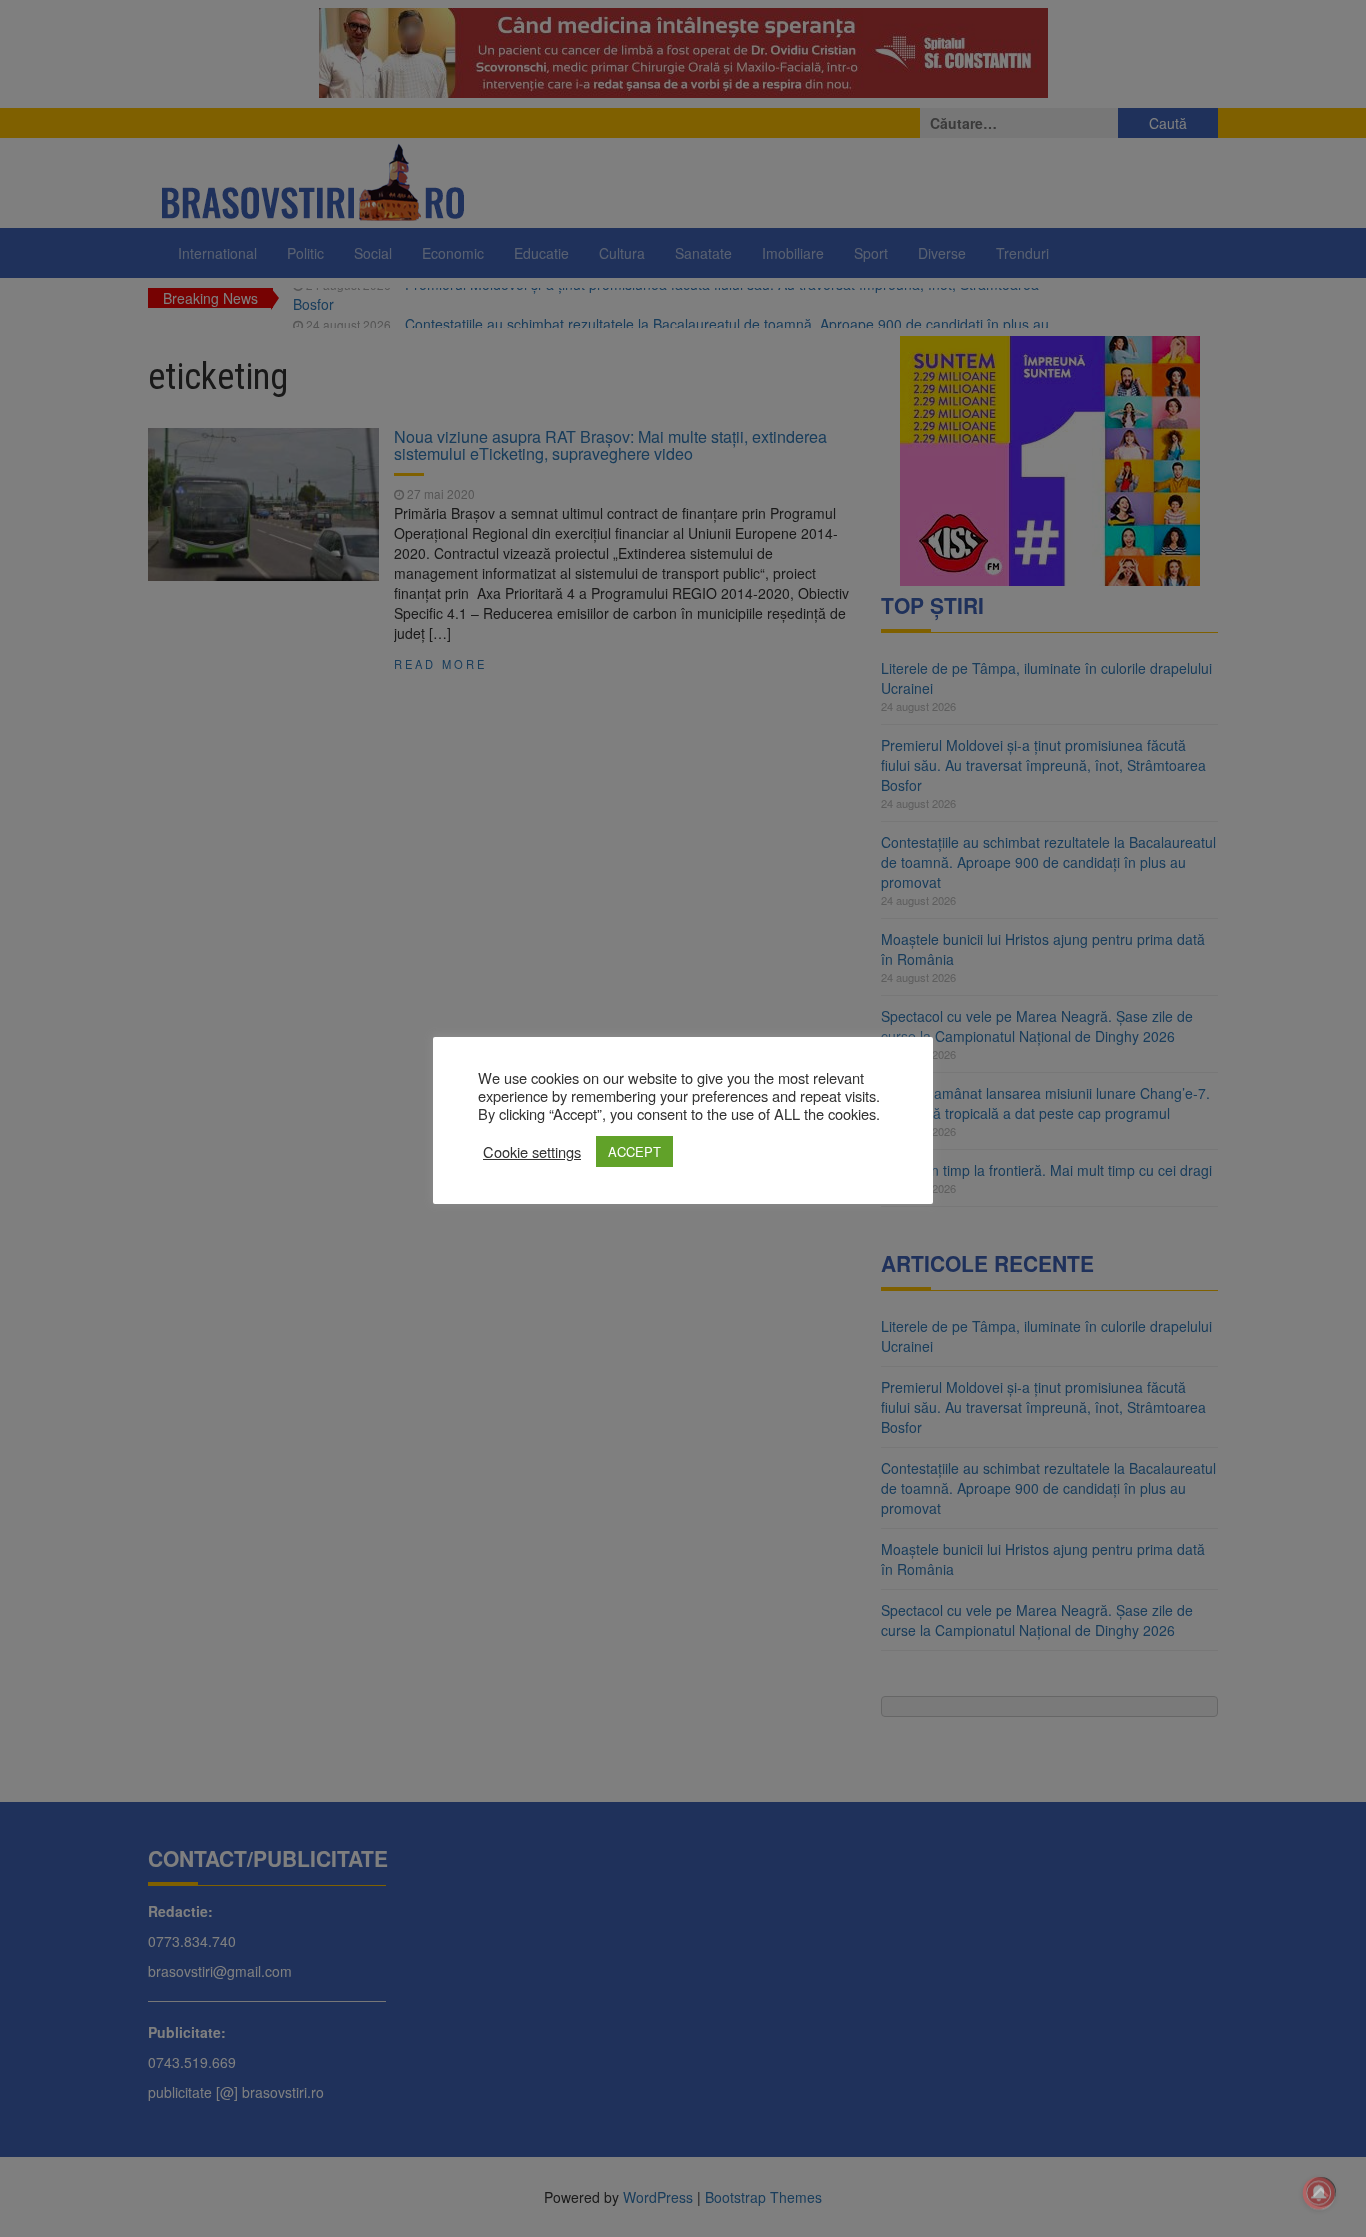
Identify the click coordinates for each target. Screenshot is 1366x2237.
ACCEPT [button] (634, 1151)
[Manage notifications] (1319, 2193)
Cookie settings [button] (532, 1152)
